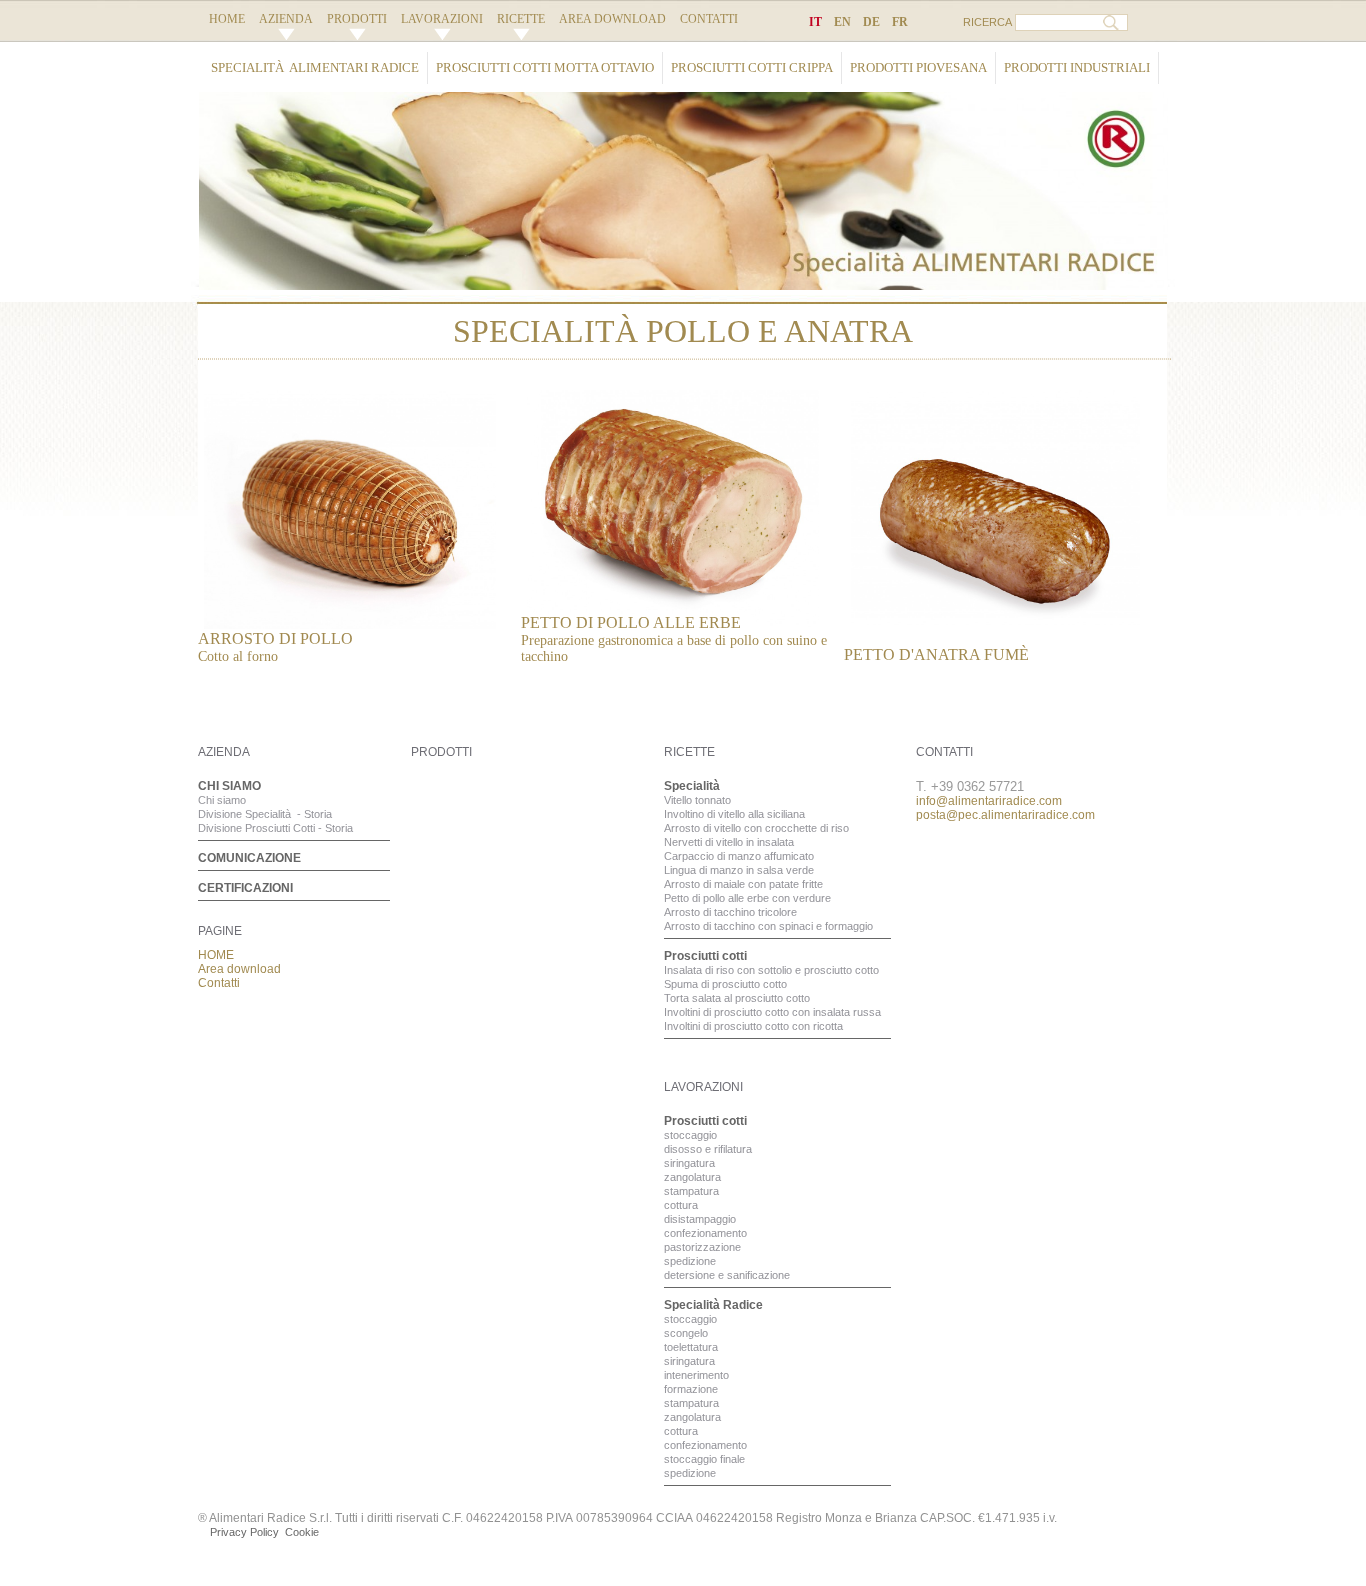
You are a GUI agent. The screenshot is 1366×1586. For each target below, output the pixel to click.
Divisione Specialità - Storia (265, 814)
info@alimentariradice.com (989, 801)
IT (815, 22)
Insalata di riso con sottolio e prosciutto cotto (771, 970)
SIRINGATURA (689, 1163)
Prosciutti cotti (705, 956)
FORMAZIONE (691, 1389)
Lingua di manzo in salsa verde (739, 870)
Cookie (302, 1532)
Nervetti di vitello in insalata (729, 842)
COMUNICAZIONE (249, 858)
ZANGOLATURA (692, 1177)
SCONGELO (686, 1333)
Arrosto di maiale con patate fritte (743, 884)
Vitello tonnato (697, 800)
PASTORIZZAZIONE (702, 1247)
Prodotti (357, 19)
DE (871, 22)
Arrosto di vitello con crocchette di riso (756, 828)
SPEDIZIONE (690, 1261)
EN (842, 22)
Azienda (286, 19)
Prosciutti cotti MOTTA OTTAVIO (545, 67)
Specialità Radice (713, 1305)
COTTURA (681, 1205)
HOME (227, 19)
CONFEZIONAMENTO (705, 1233)
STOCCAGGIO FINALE (704, 1459)
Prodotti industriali (1077, 67)
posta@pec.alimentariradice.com (1005, 815)
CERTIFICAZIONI (245, 888)
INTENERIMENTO (696, 1375)
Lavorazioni (442, 19)
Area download (612, 19)
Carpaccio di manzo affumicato (739, 856)
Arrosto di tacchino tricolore (730, 912)
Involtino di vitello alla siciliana (734, 814)
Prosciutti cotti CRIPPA (752, 67)
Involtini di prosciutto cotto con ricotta (753, 1026)
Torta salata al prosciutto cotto (737, 998)
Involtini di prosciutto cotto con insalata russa (772, 1012)
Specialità (692, 786)
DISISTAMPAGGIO (700, 1219)
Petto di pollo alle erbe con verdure (747, 898)
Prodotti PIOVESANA (918, 67)
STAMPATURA (691, 1191)
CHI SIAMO (229, 786)
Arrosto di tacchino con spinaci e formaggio (768, 926)
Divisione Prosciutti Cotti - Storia (275, 828)
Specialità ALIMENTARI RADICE (315, 67)
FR (900, 22)
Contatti (709, 19)
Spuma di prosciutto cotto (725, 984)
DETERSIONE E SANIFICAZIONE (727, 1275)
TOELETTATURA (691, 1347)
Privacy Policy (244, 1532)
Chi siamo (222, 800)
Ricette (521, 19)
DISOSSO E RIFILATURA (708, 1149)
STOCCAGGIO (690, 1135)
